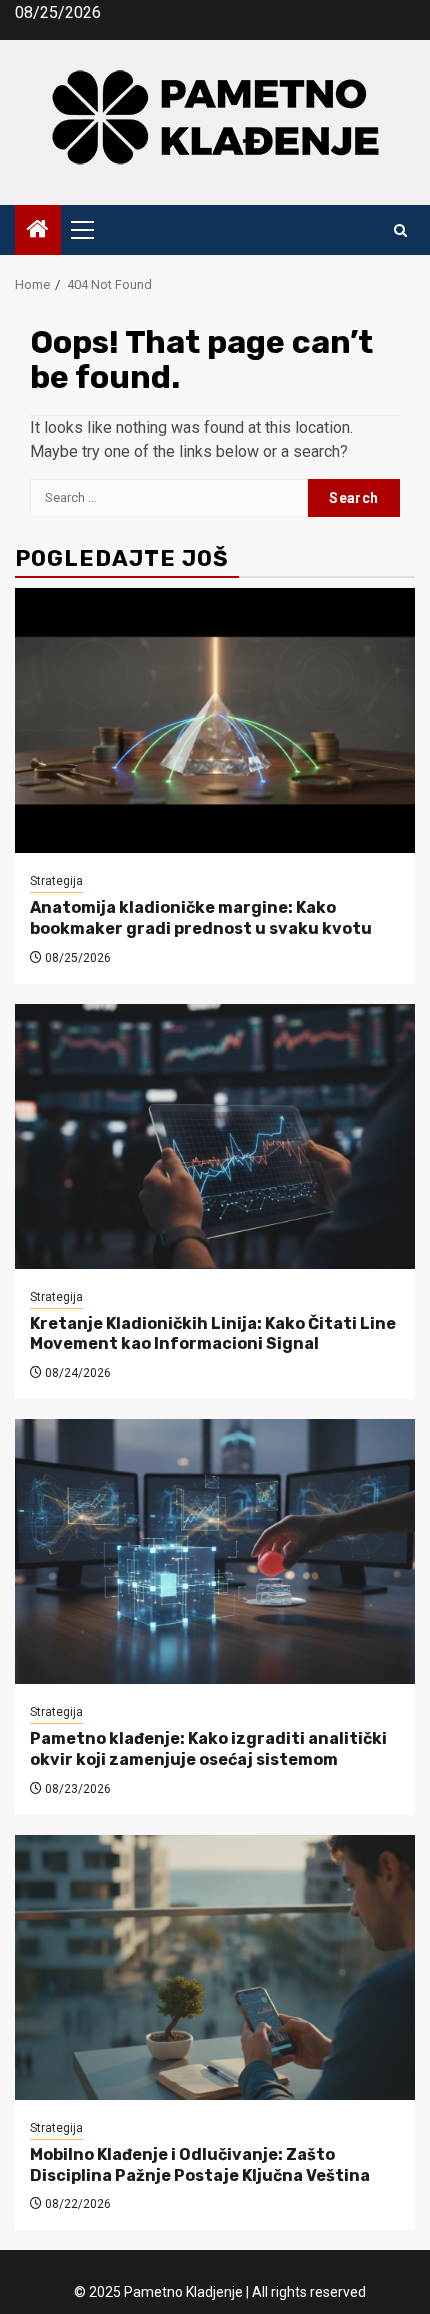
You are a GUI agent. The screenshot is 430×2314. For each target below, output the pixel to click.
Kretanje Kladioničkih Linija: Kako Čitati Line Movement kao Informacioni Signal (213, 1334)
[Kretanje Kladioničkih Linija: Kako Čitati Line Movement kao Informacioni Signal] (215, 1136)
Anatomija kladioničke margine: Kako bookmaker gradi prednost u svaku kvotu (201, 918)
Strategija (56, 881)
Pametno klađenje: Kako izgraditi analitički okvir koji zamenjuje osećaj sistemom (208, 1749)
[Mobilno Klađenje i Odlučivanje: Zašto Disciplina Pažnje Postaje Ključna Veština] (215, 1967)
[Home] (38, 231)
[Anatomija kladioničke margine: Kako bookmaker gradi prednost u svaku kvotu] (215, 720)
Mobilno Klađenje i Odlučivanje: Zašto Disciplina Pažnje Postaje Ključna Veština (200, 2165)
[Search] (400, 230)
